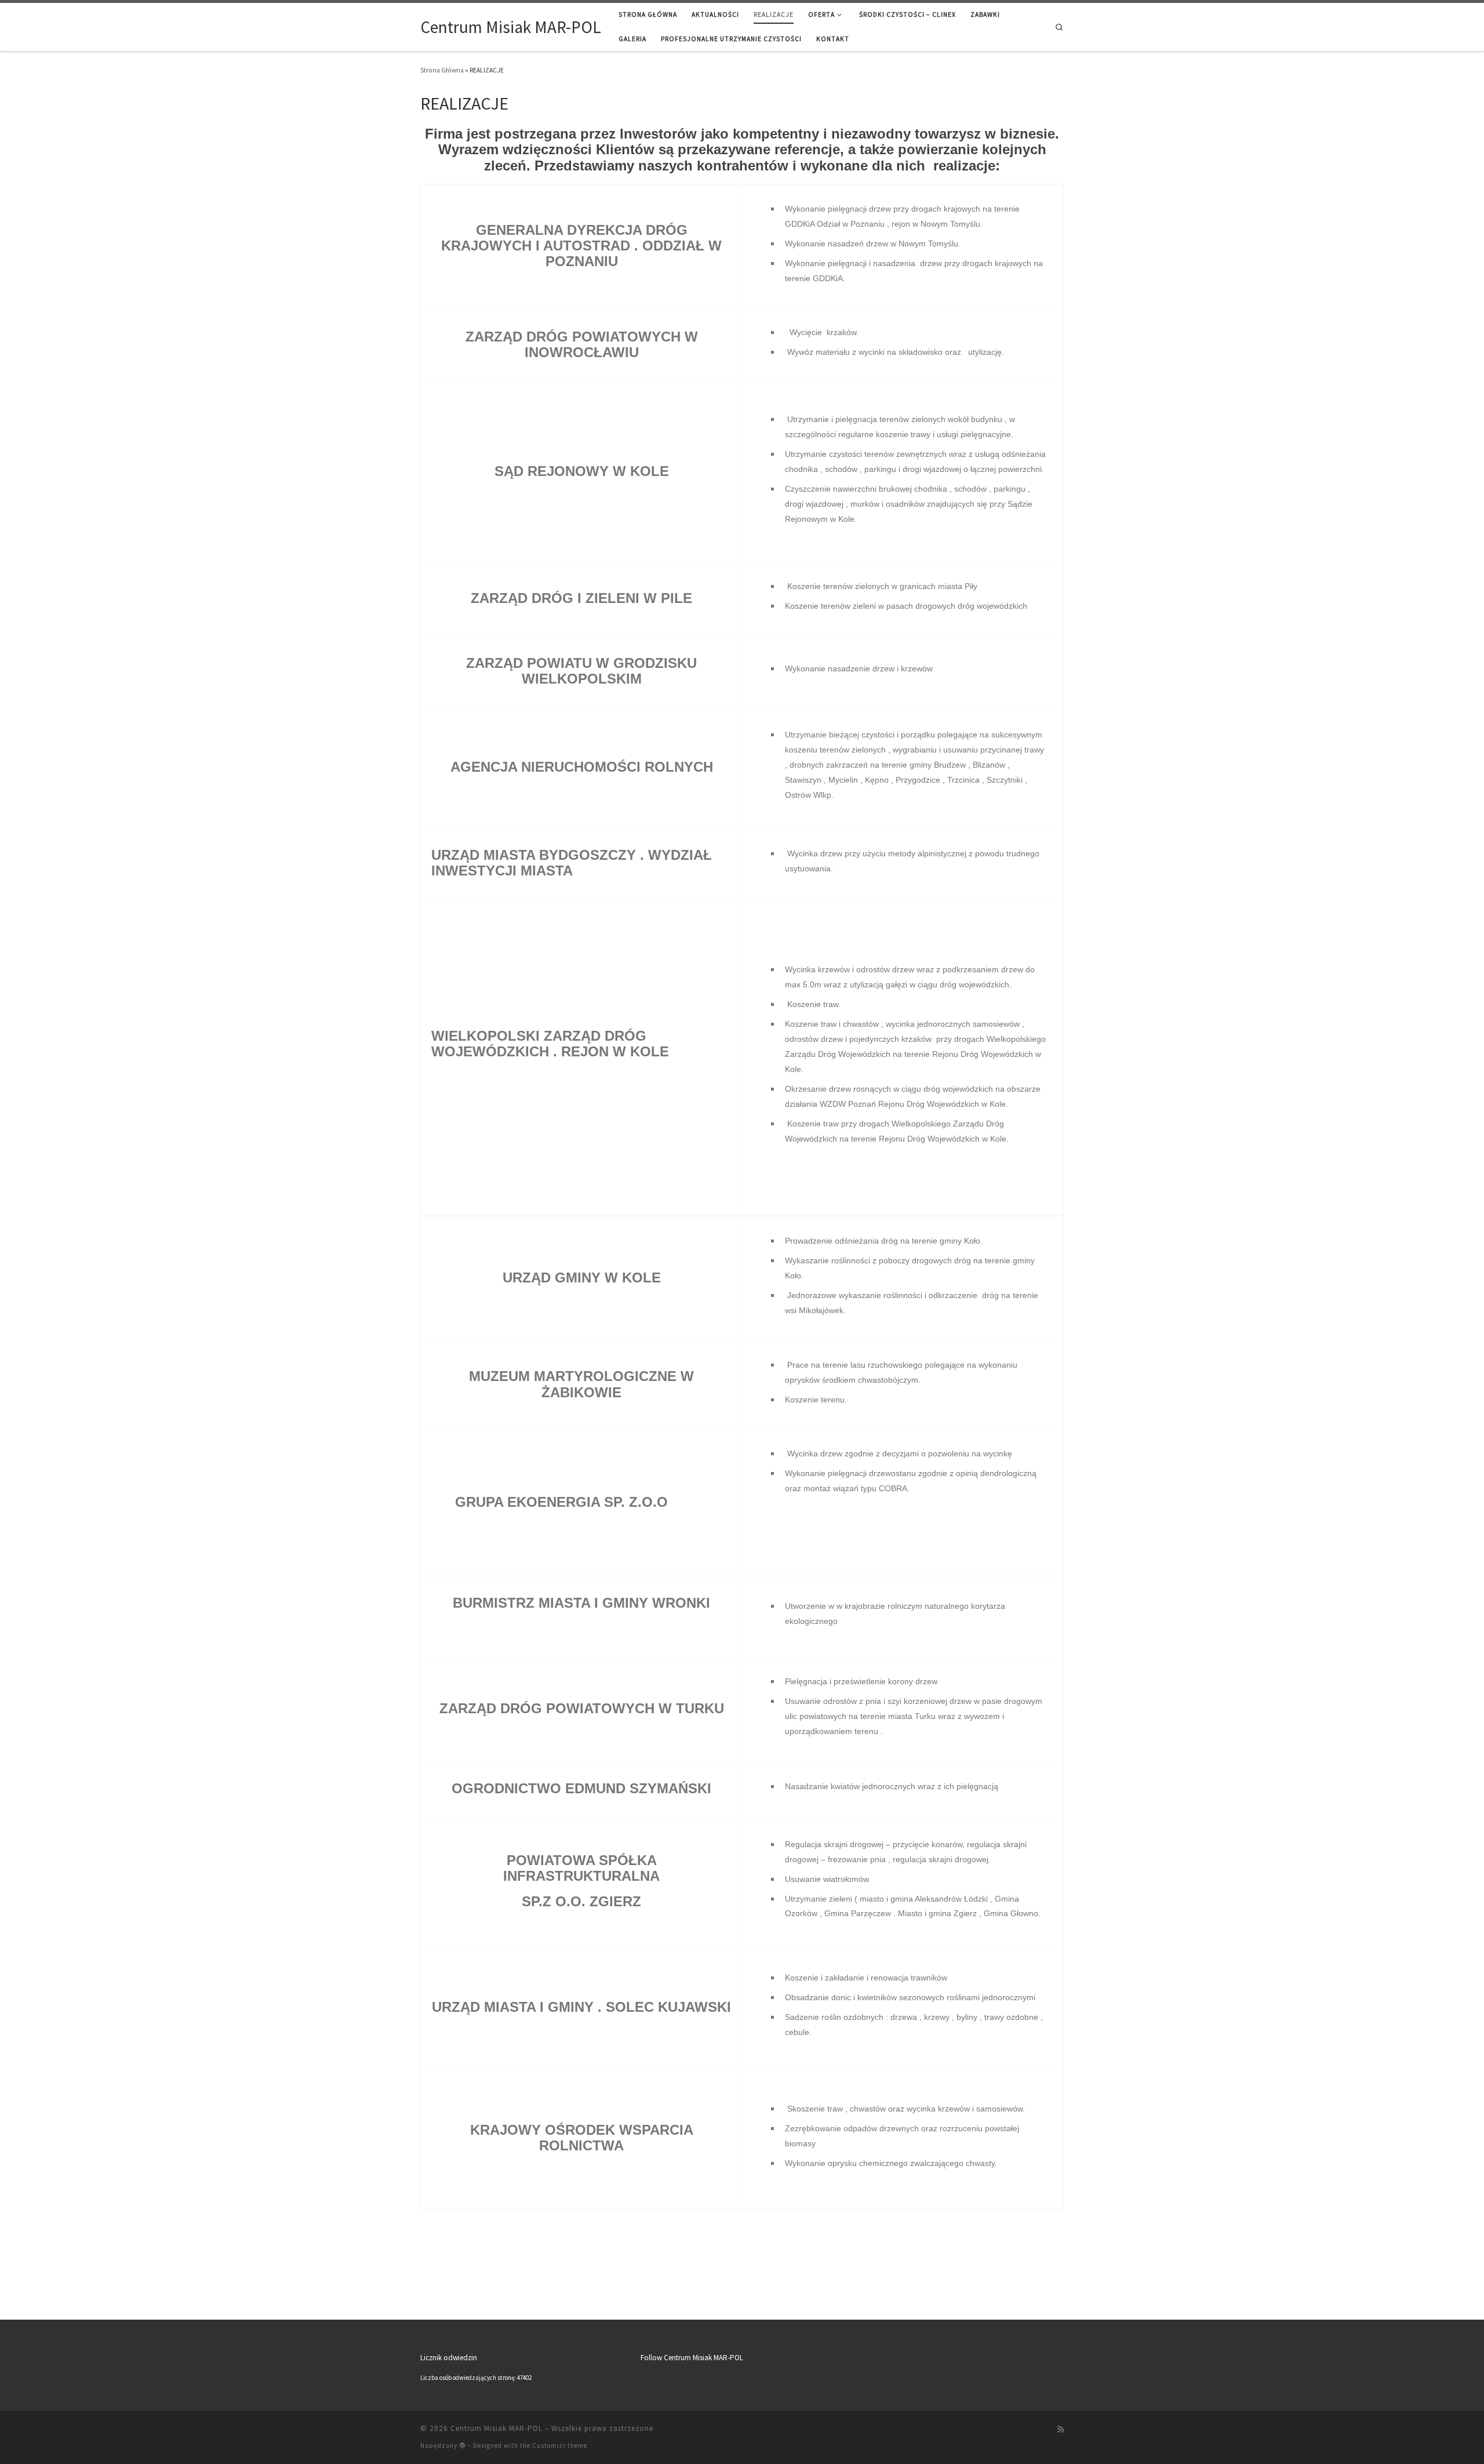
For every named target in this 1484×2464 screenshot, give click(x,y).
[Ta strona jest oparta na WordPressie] (463, 2445)
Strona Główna (442, 70)
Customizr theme (560, 2445)
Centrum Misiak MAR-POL (497, 2428)
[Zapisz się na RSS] (1061, 2430)
